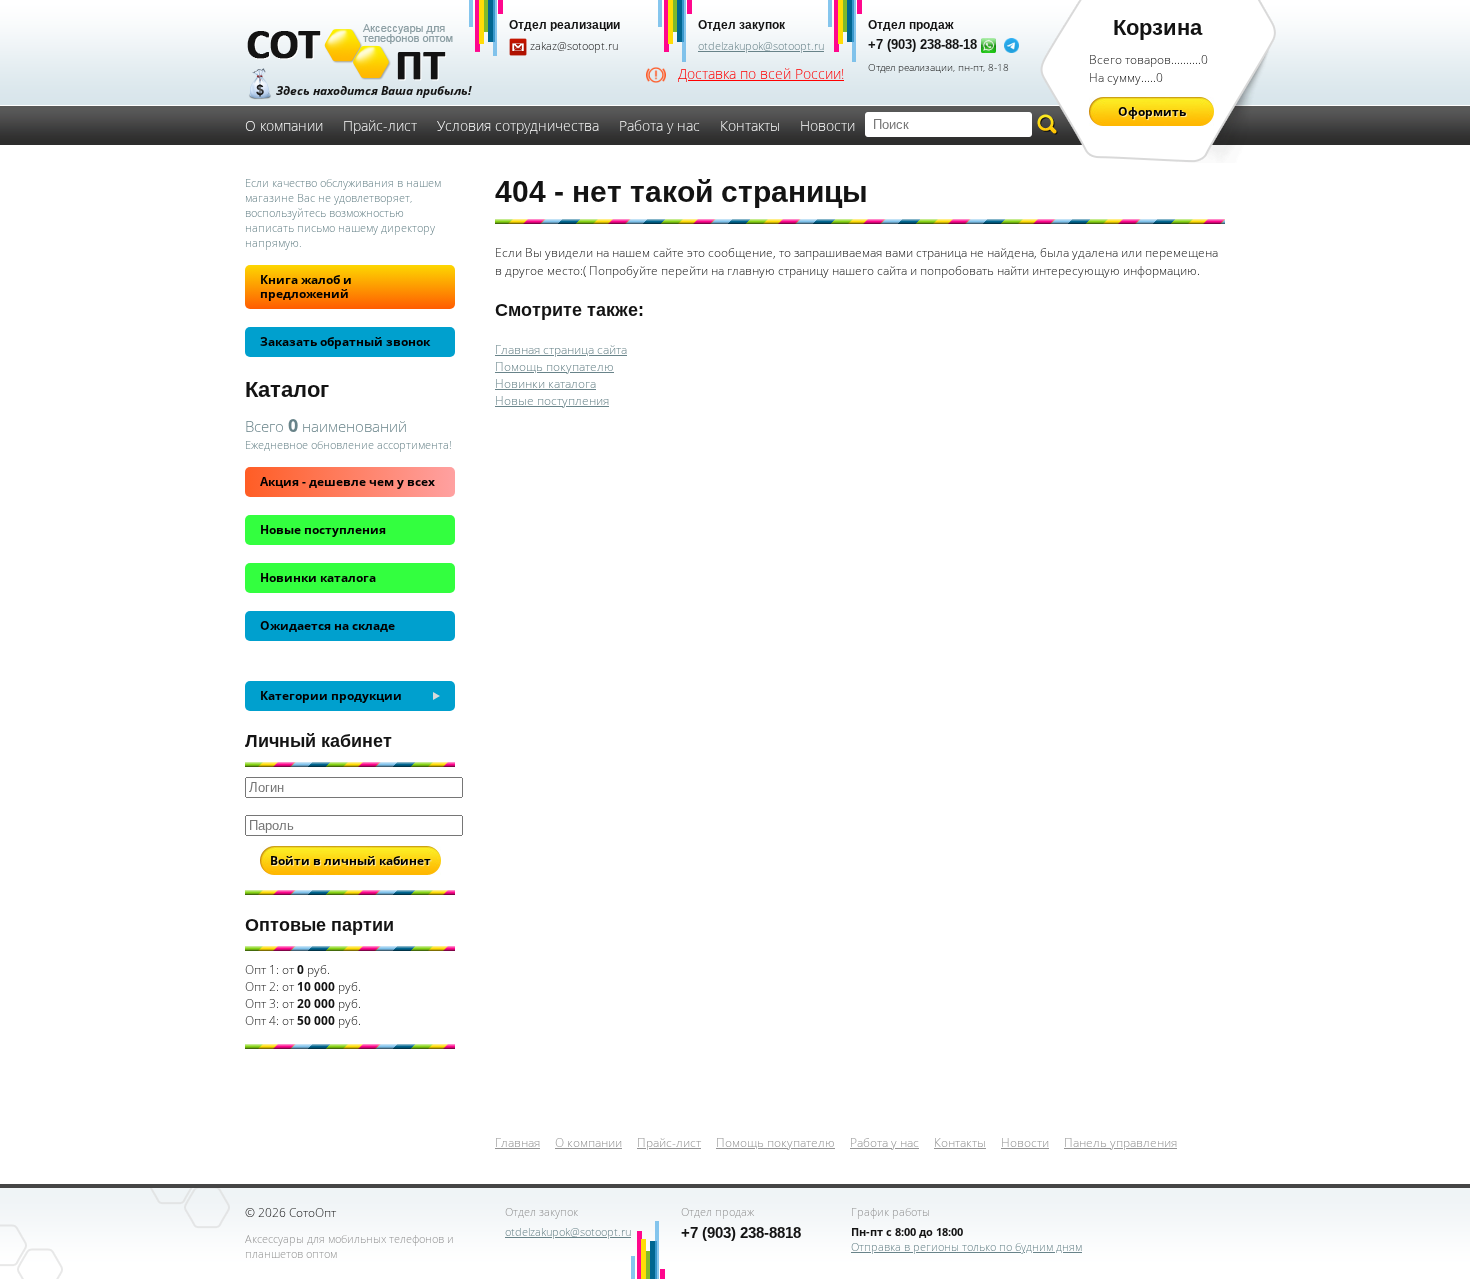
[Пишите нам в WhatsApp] (988, 45)
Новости (827, 125)
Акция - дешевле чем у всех (347, 481)
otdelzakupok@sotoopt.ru (761, 45)
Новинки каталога (318, 577)
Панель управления (1120, 1142)
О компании (284, 125)
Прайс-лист (380, 125)
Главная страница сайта (561, 349)
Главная (517, 1142)
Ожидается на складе (327, 625)
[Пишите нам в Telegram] (1011, 45)
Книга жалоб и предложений (306, 286)
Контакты (750, 125)
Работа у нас (659, 125)
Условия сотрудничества (518, 125)
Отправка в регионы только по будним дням (966, 1246)
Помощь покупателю (554, 366)
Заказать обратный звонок (345, 341)
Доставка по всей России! (761, 74)
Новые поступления (323, 529)
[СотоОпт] (350, 54)
